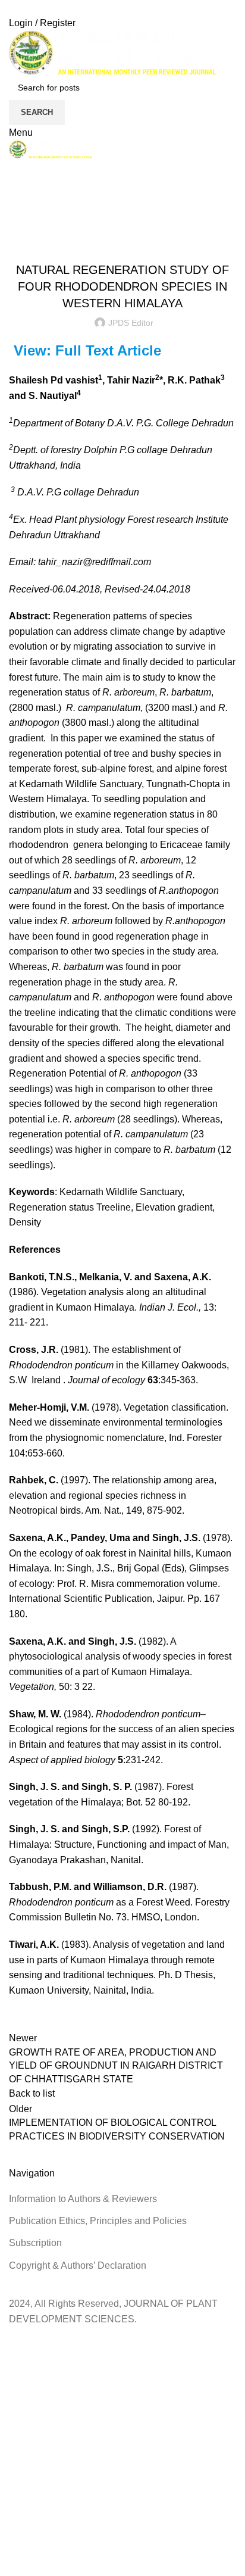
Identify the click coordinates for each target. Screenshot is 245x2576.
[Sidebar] (15, 2341)
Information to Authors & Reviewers (83, 2199)
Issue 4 (111, 240)
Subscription (35, 2243)
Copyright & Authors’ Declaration (78, 2265)
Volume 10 (149, 240)
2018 (47, 226)
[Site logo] (112, 52)
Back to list (32, 2093)
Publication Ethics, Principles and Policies (98, 2221)
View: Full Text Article (87, 350)
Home (19, 226)
